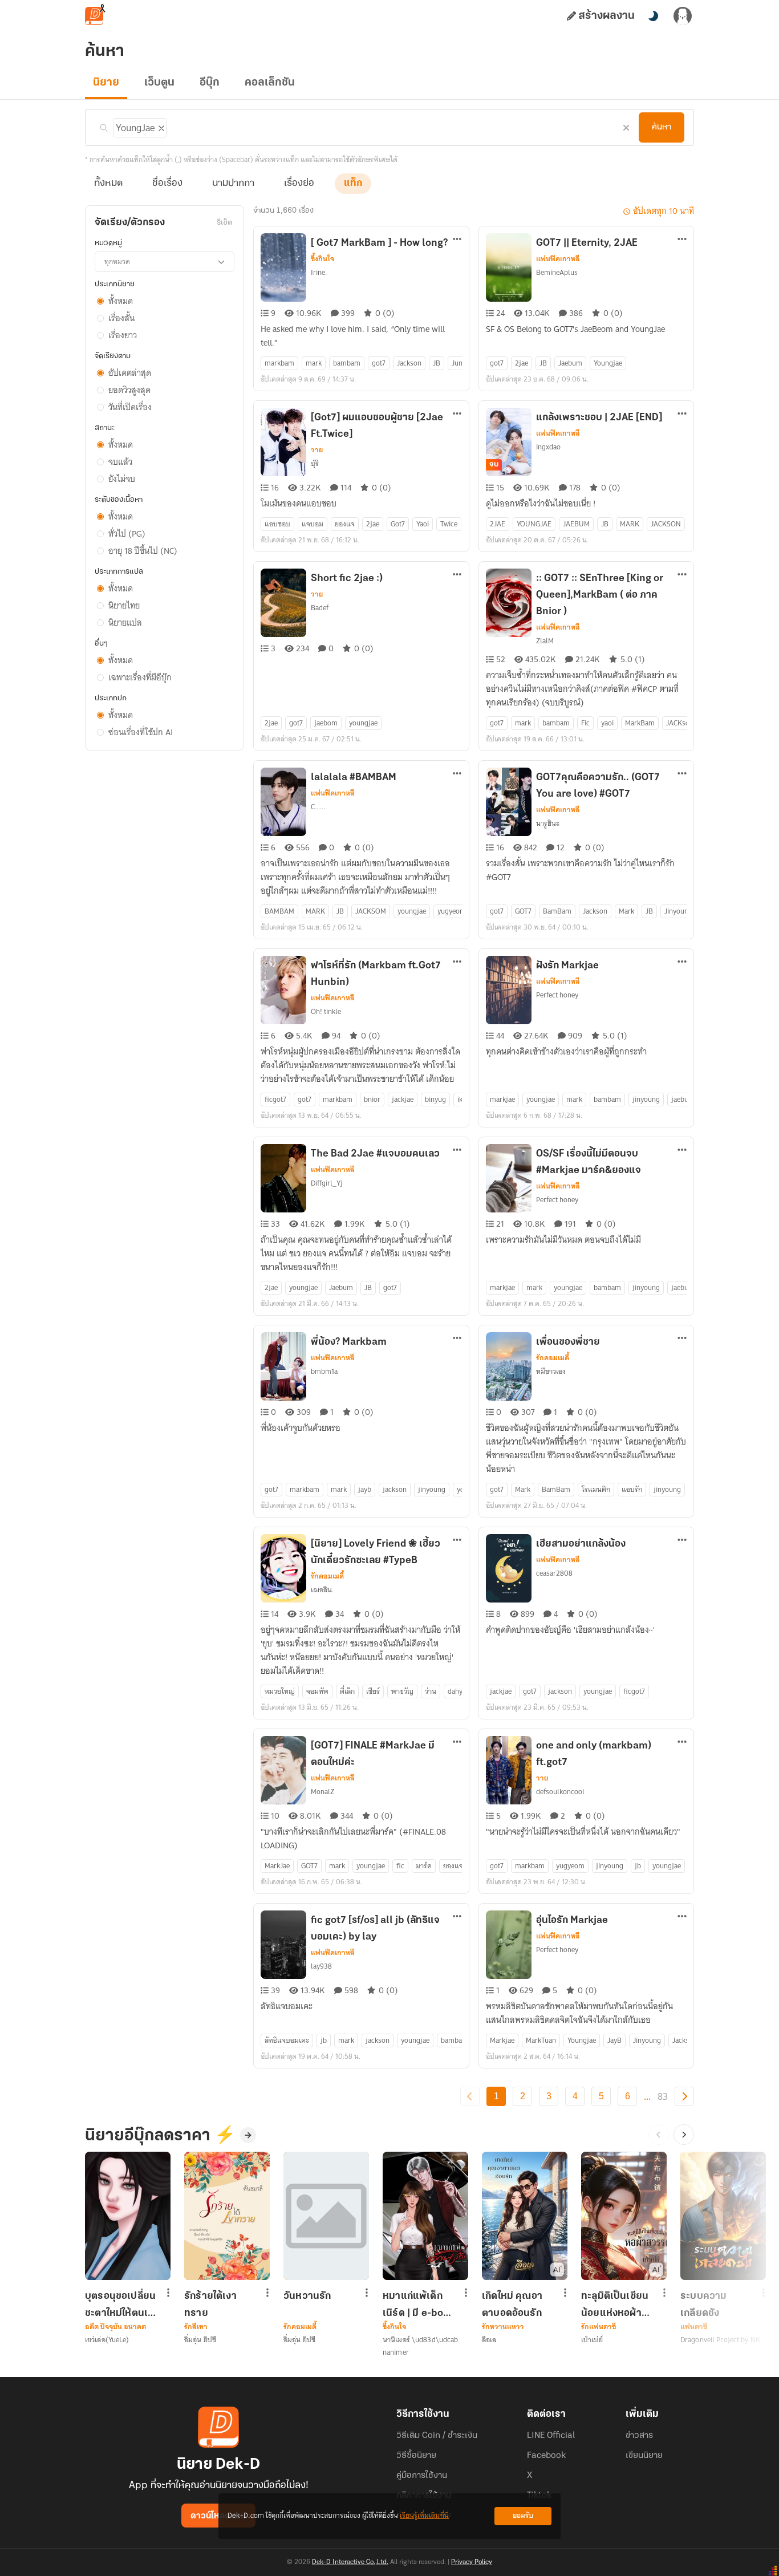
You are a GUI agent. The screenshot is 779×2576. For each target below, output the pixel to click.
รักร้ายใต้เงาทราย (210, 2305)
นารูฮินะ (548, 823)
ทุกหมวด (117, 261)
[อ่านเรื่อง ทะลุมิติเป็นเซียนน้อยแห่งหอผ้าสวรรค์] (624, 2216)
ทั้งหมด (108, 184)
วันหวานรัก (307, 2297)
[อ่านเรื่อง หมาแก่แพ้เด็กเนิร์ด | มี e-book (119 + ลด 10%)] (425, 2216)
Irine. (319, 272)
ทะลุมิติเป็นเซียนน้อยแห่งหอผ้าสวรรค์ (615, 2305)
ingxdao (548, 447)
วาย (317, 450)
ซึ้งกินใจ (322, 259)
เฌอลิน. (322, 1590)
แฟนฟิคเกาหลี (558, 259)
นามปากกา (233, 184)
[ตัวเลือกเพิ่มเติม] (457, 240)
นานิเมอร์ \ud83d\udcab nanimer (420, 2346)
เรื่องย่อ (299, 184)
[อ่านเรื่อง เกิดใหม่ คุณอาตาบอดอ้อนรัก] (525, 2216)
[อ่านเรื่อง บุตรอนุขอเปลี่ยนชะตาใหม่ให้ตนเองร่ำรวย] (128, 2216)
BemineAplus (557, 272)
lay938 (321, 1966)
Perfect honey (557, 995)
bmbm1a (324, 1371)
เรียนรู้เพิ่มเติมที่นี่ (424, 2516)
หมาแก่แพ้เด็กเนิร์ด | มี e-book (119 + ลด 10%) (419, 2305)
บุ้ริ (315, 463)
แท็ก (353, 184)
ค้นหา (662, 127)
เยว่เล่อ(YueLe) (107, 2340)
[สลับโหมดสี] (653, 16)
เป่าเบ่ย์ (592, 2340)
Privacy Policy (472, 2562)
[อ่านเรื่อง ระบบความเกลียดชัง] (723, 2216)
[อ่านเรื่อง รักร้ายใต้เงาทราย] (227, 2216)
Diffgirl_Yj (327, 1183)
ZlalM (545, 641)
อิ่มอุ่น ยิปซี (200, 2340)
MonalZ (322, 1792)
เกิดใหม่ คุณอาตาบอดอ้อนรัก (512, 2305)
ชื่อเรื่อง (167, 184)
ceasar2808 (554, 1573)
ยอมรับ (523, 2516)
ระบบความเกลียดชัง (703, 2305)
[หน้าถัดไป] (684, 2096)
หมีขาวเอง (551, 1371)
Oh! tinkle (326, 1011)
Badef (320, 608)
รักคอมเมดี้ (553, 1358)
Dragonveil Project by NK (720, 2340)
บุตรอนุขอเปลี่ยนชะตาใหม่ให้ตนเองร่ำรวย (122, 2305)
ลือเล (489, 2340)
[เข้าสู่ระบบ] (683, 16)
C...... (318, 807)
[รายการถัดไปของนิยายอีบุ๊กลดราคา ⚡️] (684, 2135)
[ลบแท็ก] (160, 126)
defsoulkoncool (560, 1792)
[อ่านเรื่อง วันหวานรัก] (326, 2216)
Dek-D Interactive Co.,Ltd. (350, 2562)
